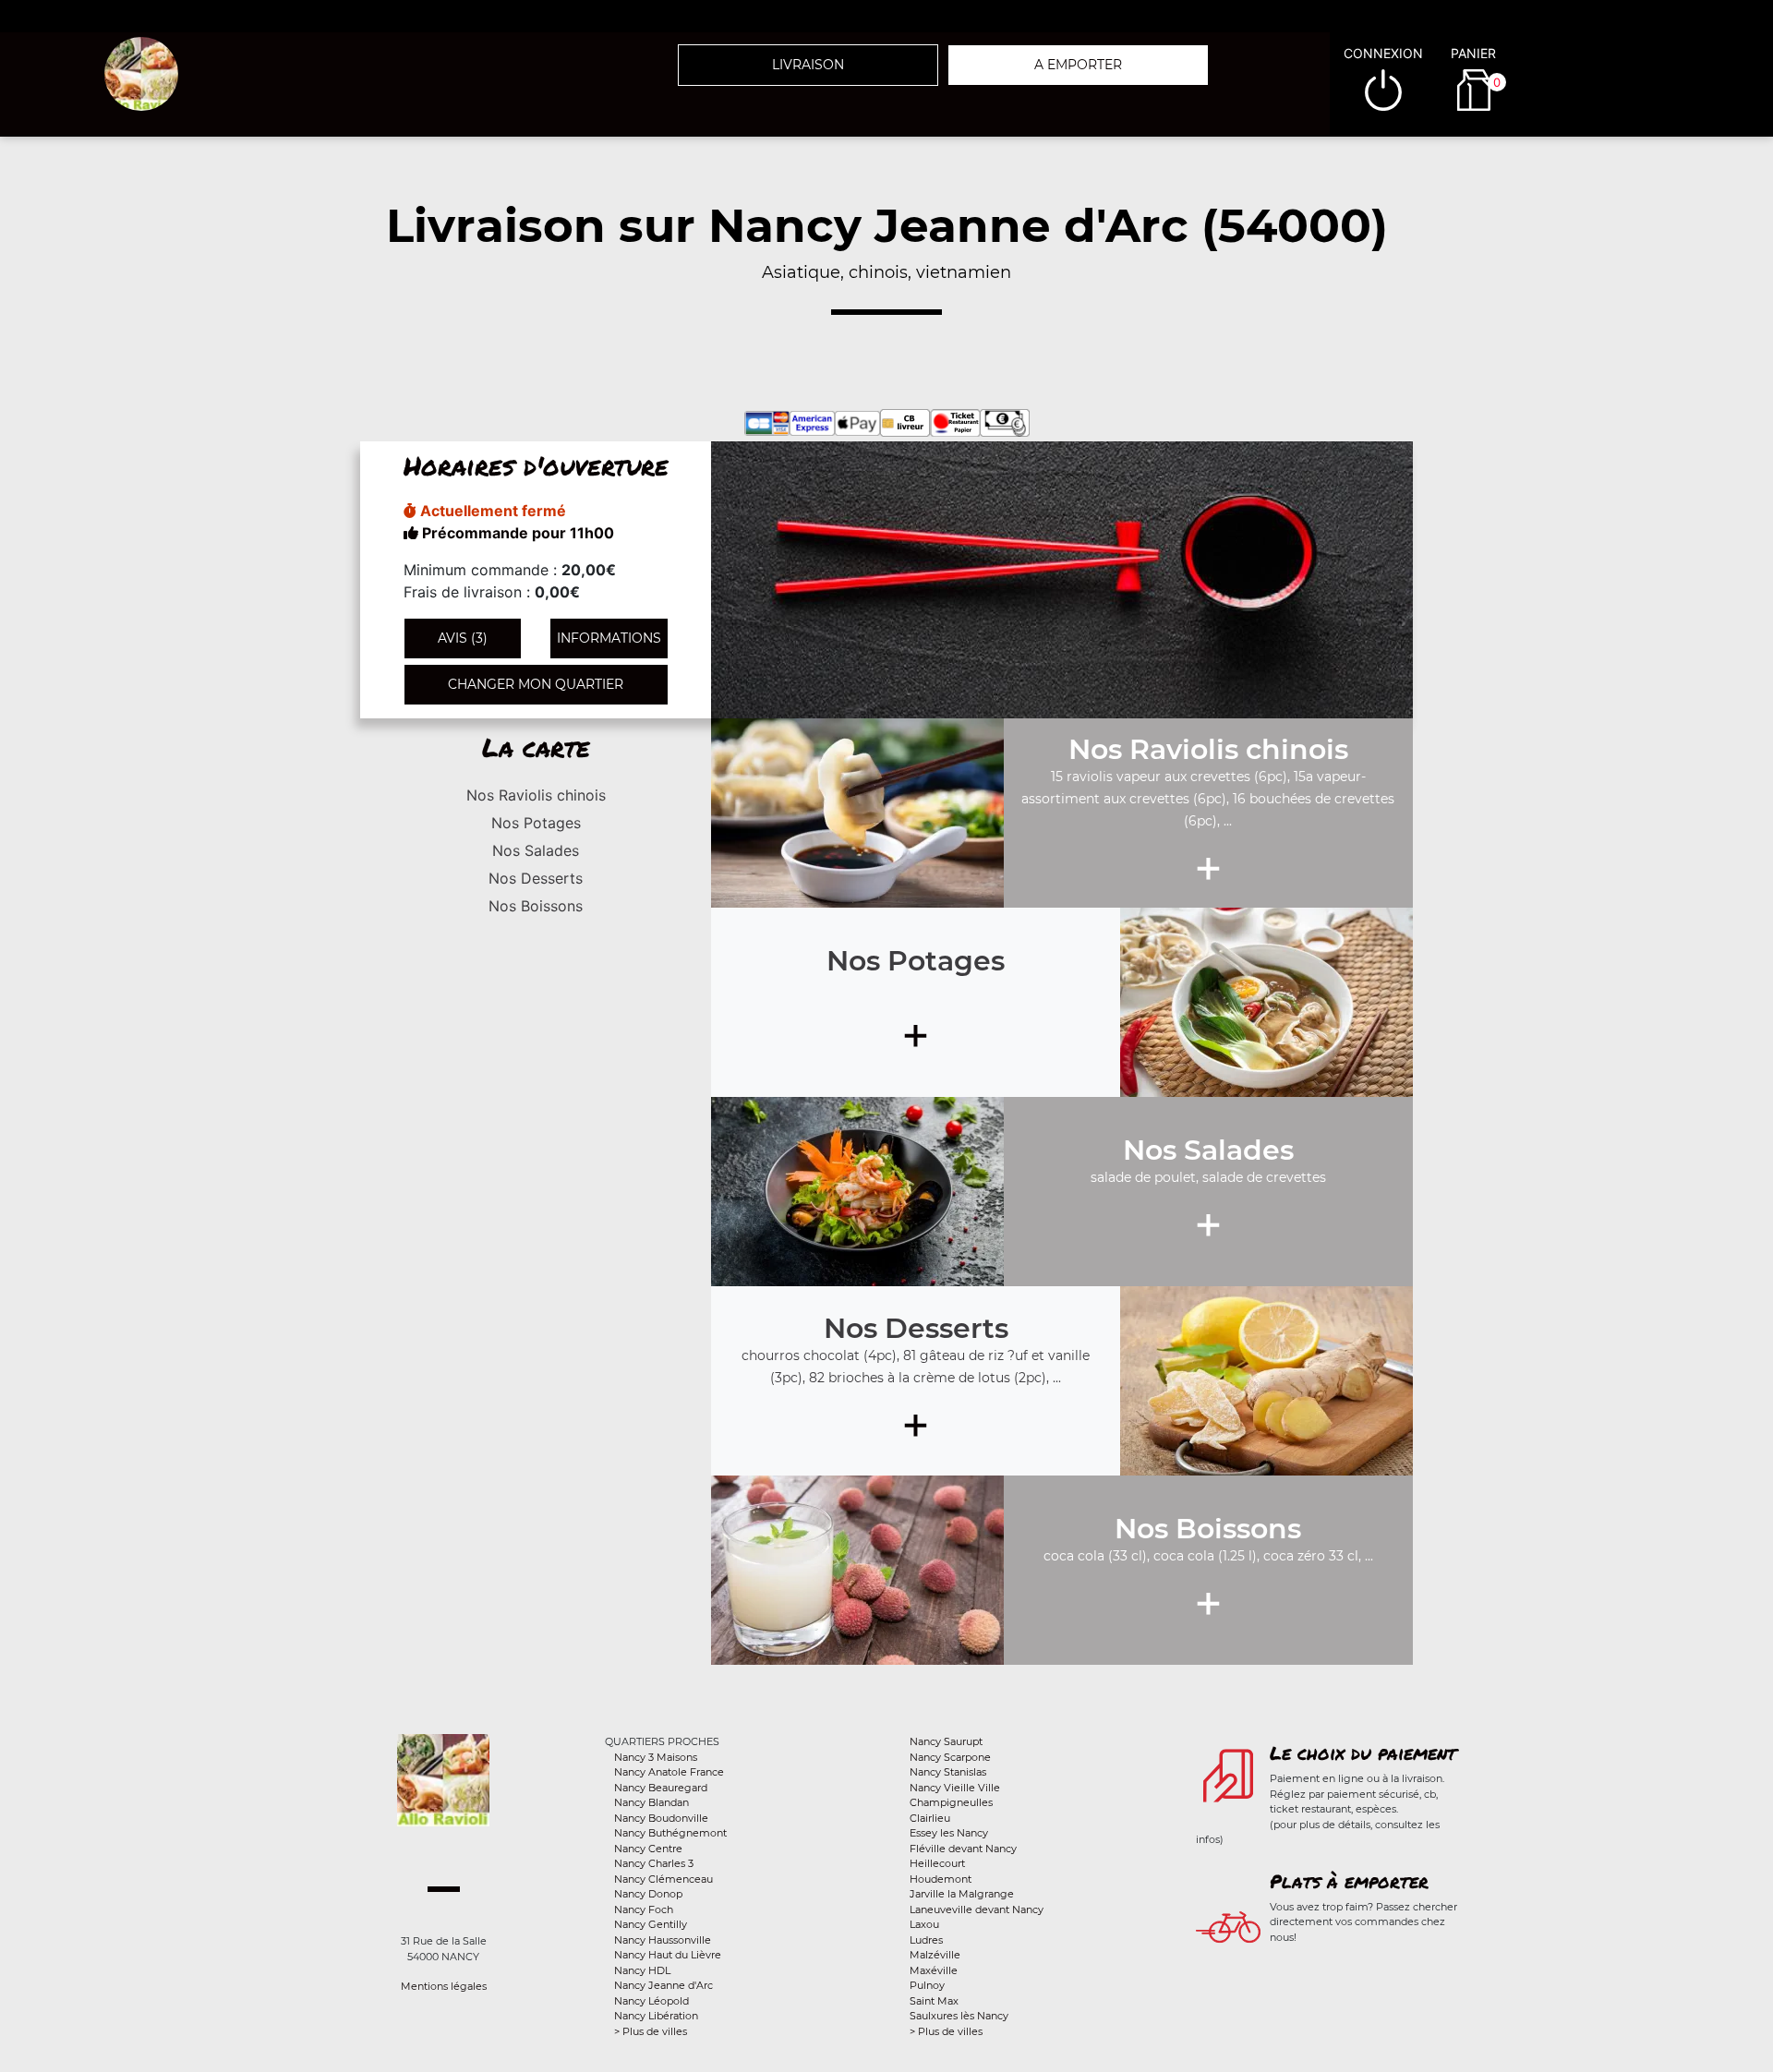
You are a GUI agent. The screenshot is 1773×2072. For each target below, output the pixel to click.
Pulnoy (927, 1985)
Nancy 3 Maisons (656, 1757)
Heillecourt (937, 1863)
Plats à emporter (1349, 1881)
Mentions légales (444, 1986)
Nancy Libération (656, 2016)
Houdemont (941, 1879)
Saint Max (934, 2001)
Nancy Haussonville (663, 1940)
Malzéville (935, 1955)
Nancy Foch (644, 1909)
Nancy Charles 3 (654, 1863)
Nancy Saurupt (946, 1741)
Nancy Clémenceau (663, 1879)
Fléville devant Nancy (963, 1849)
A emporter (1078, 65)
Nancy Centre (648, 1849)
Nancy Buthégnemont (670, 1833)
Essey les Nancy (949, 1833)
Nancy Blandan (651, 1802)
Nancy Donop (648, 1894)
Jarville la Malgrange (962, 1894)
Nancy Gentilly (651, 1924)
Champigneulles (951, 1802)
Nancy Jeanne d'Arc (663, 1985)
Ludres (926, 1940)
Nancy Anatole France (669, 1772)
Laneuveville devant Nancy (977, 1909)
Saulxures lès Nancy (959, 2016)
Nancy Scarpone (950, 1757)
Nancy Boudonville (661, 1818)
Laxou (924, 1924)
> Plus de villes (651, 2031)
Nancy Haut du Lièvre (668, 1955)
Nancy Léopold (651, 2001)
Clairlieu (930, 1818)
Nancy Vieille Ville (955, 1788)
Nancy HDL (642, 1970)
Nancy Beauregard (661, 1788)
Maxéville (934, 1970)
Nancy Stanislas (948, 1772)
